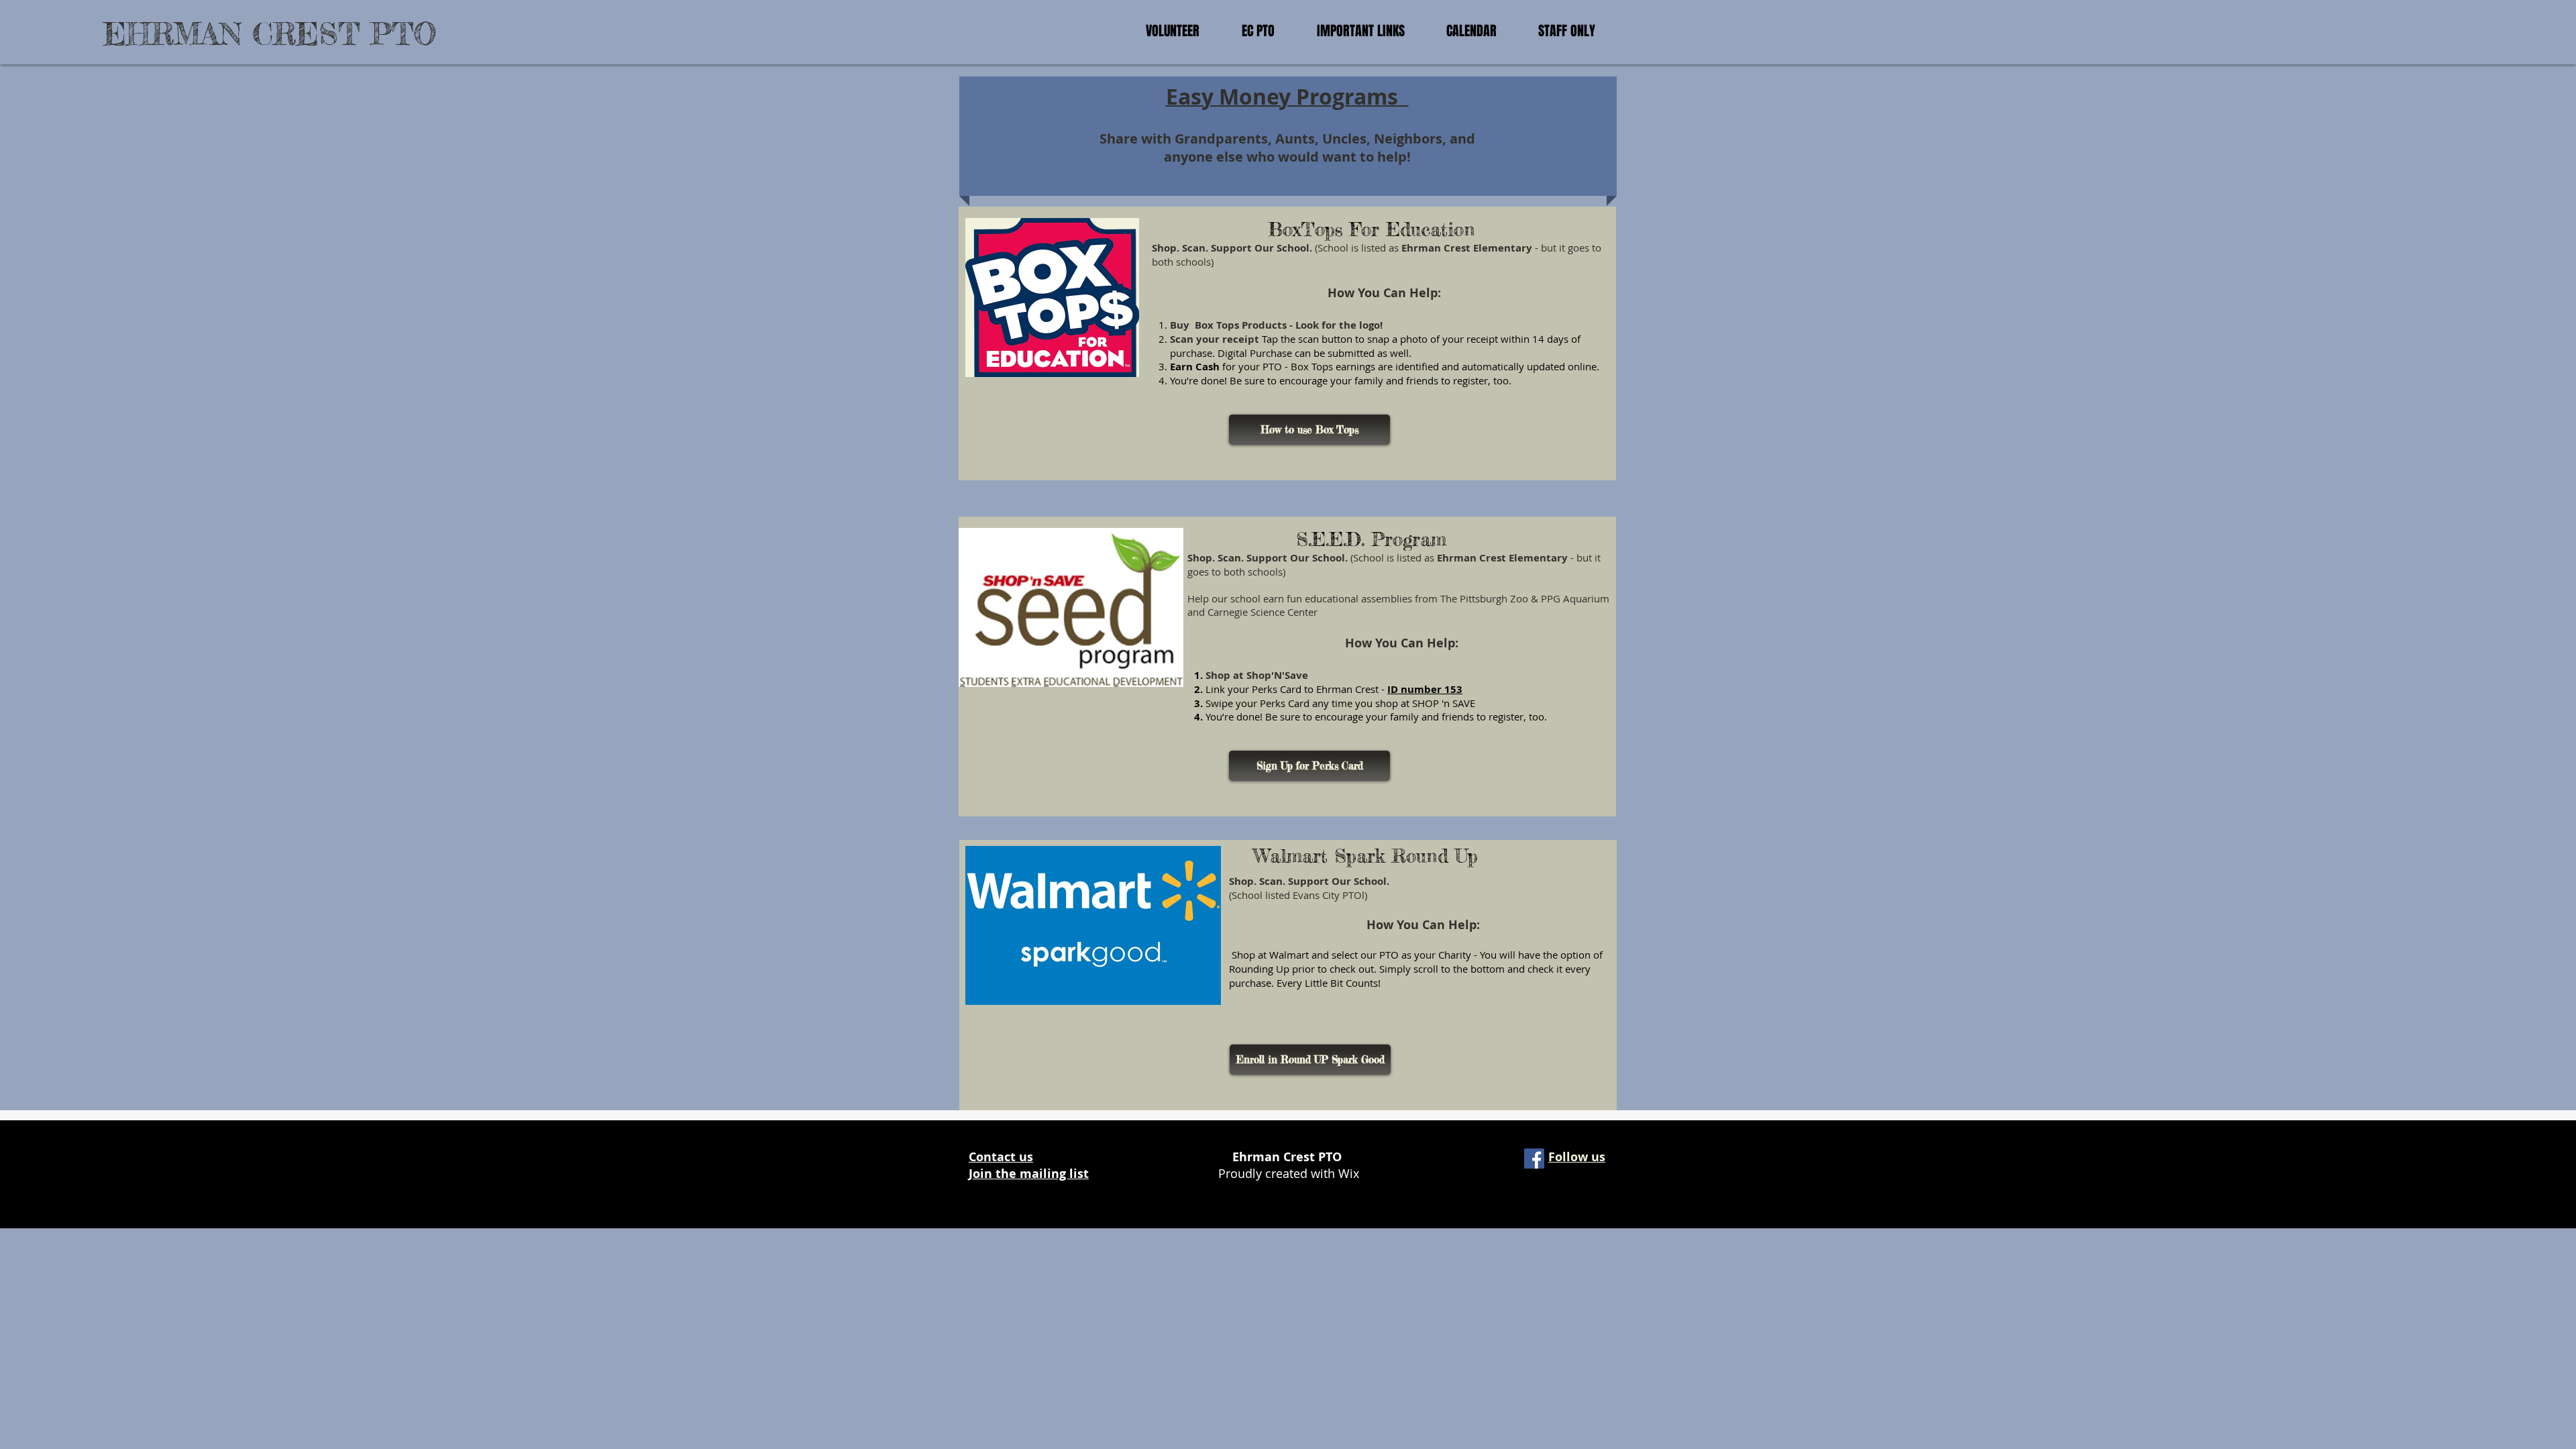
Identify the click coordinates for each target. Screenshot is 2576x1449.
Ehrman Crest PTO (1289, 1157)
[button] (1172, 31)
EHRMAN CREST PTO (270, 34)
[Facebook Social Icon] (1534, 1159)
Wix (1349, 1173)
